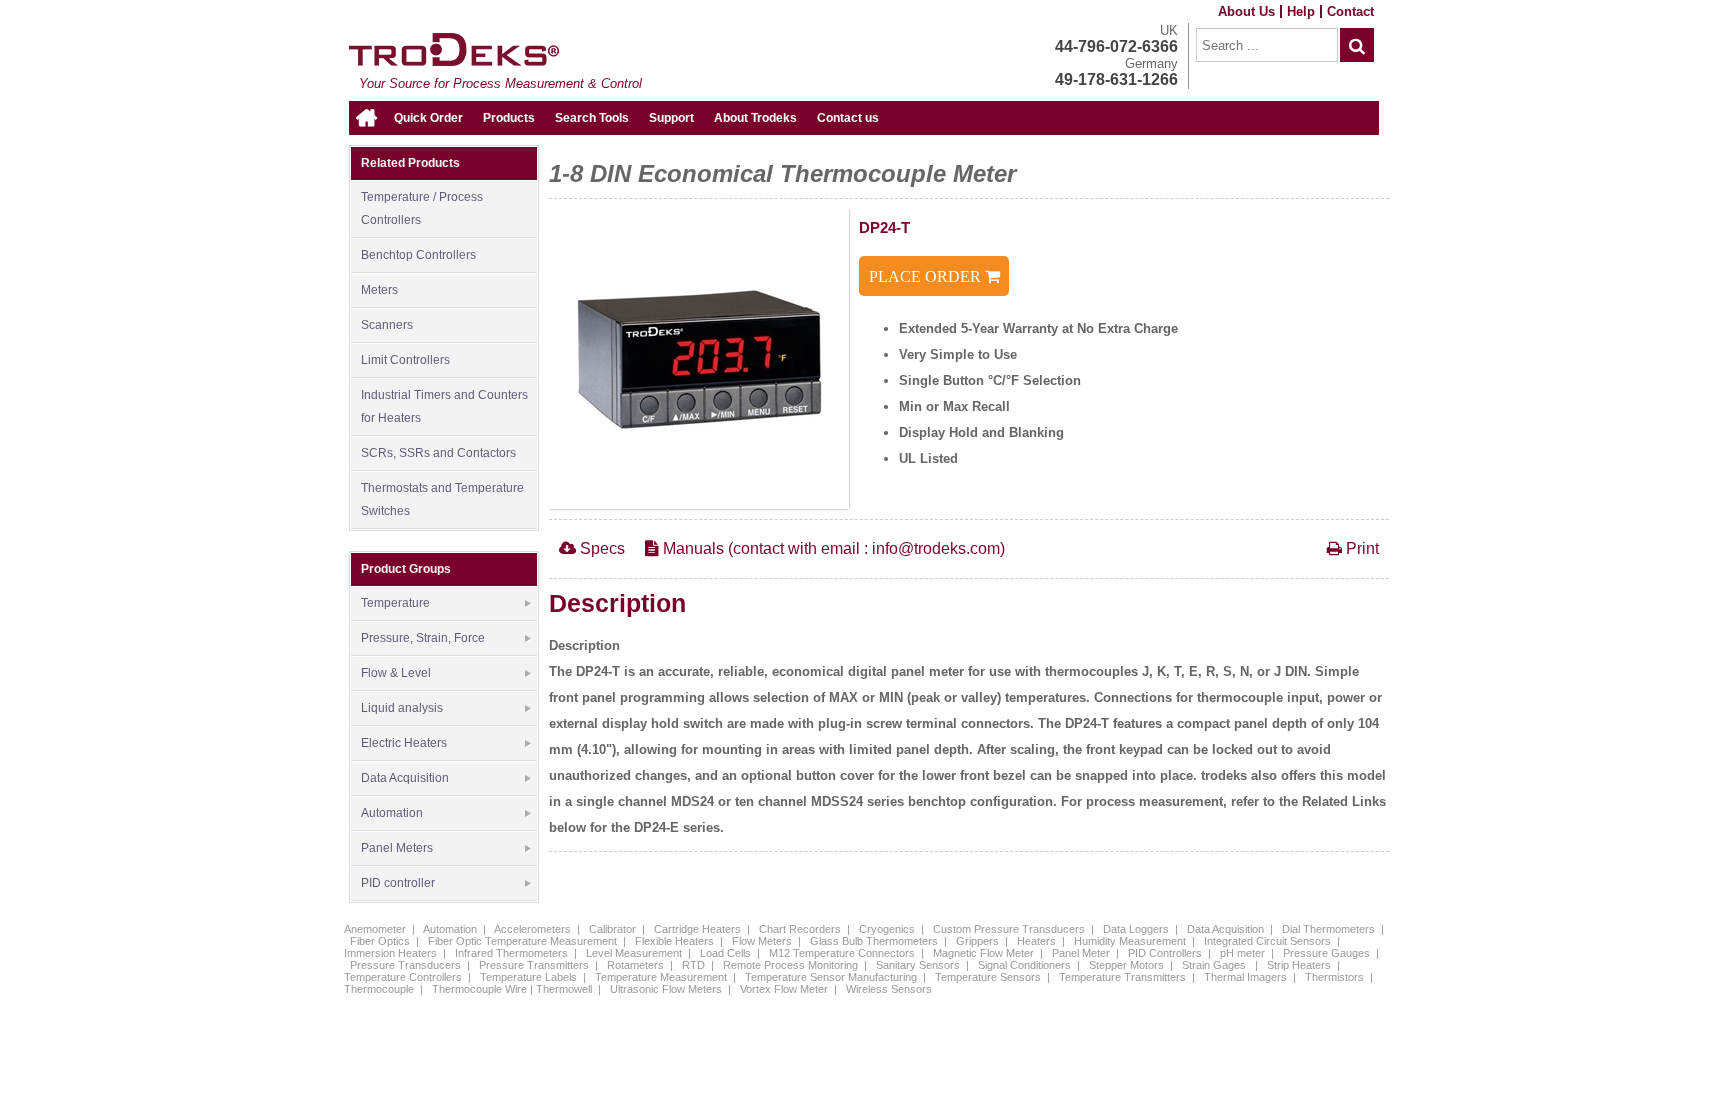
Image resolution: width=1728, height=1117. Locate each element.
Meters (379, 290)
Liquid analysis (402, 708)
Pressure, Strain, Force (423, 638)
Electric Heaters (404, 743)
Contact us (848, 118)
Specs (600, 548)
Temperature (395, 603)
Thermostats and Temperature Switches (442, 499)
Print (1360, 548)
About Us (1246, 11)
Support (671, 118)
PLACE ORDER (927, 276)
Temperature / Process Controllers (422, 208)
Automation (392, 813)
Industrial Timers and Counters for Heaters (444, 406)
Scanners (387, 325)
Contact (1350, 11)
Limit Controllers (405, 360)
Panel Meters (397, 848)
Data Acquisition (405, 778)
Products (509, 118)
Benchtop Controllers (418, 255)
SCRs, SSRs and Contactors (438, 453)
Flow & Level (396, 673)
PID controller (398, 883)
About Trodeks (755, 118)
